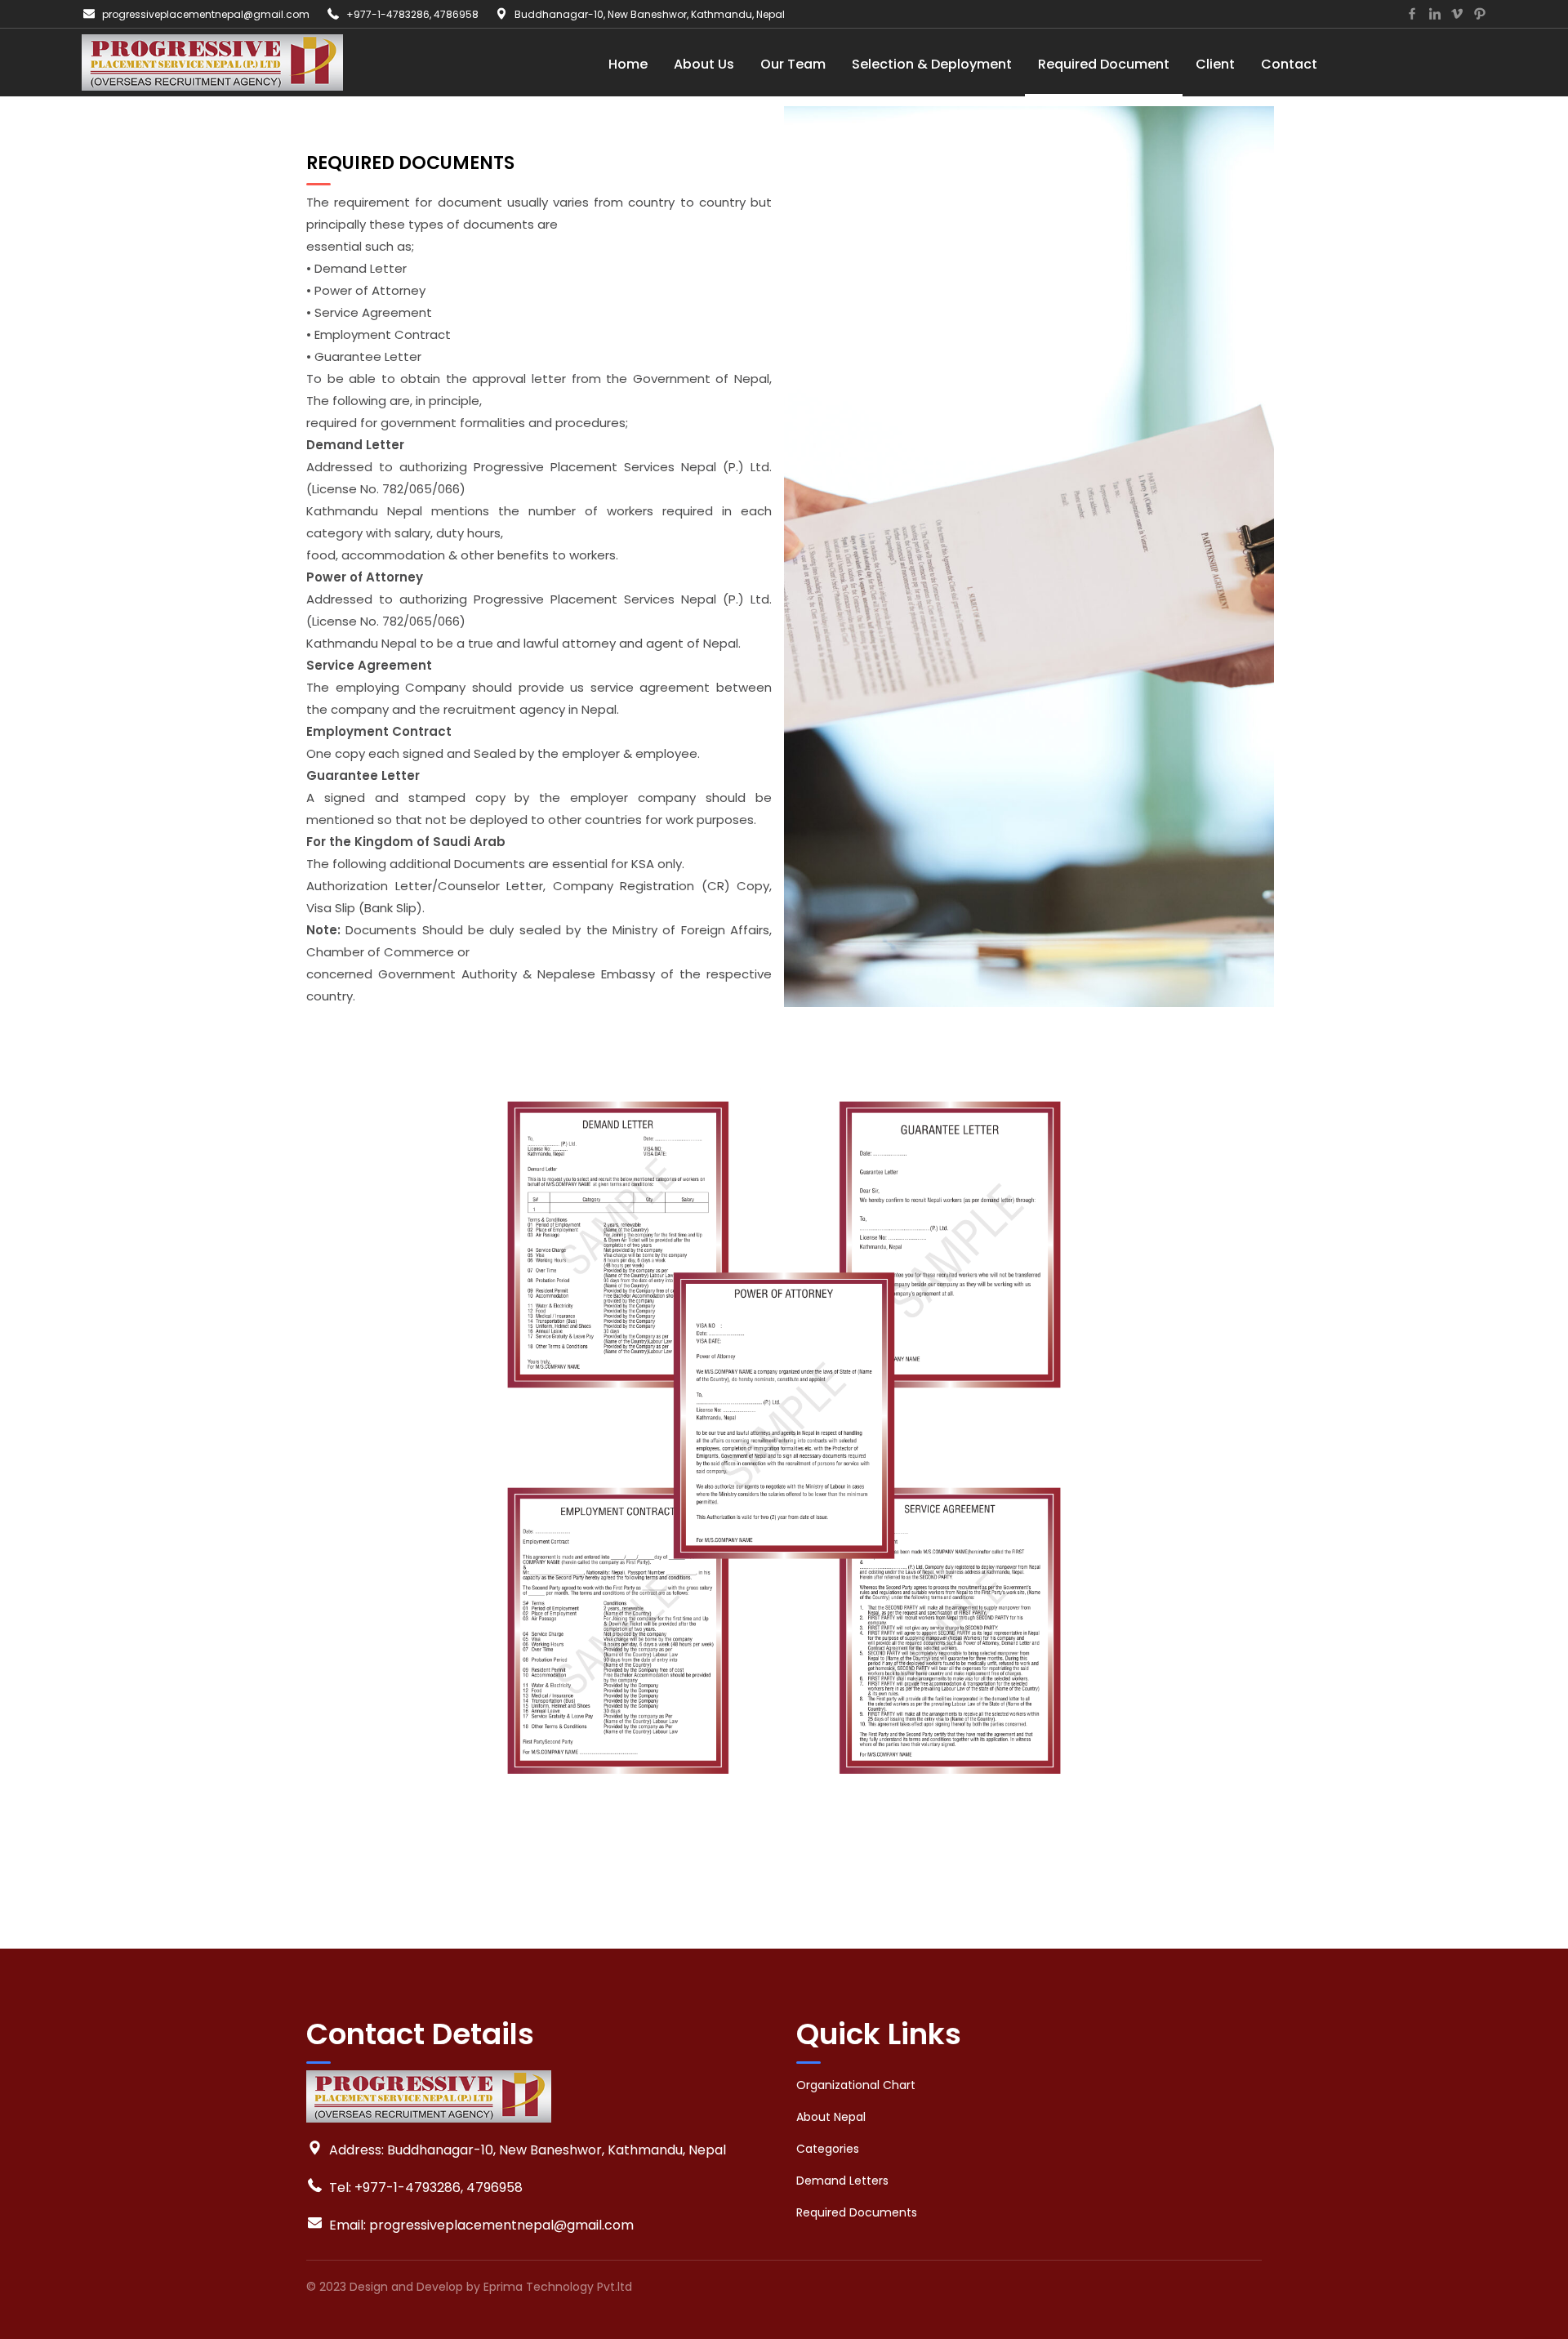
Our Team (793, 64)
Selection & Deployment (932, 64)
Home (628, 64)
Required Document (1104, 64)
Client (1215, 64)
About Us (704, 64)
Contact (1289, 64)
